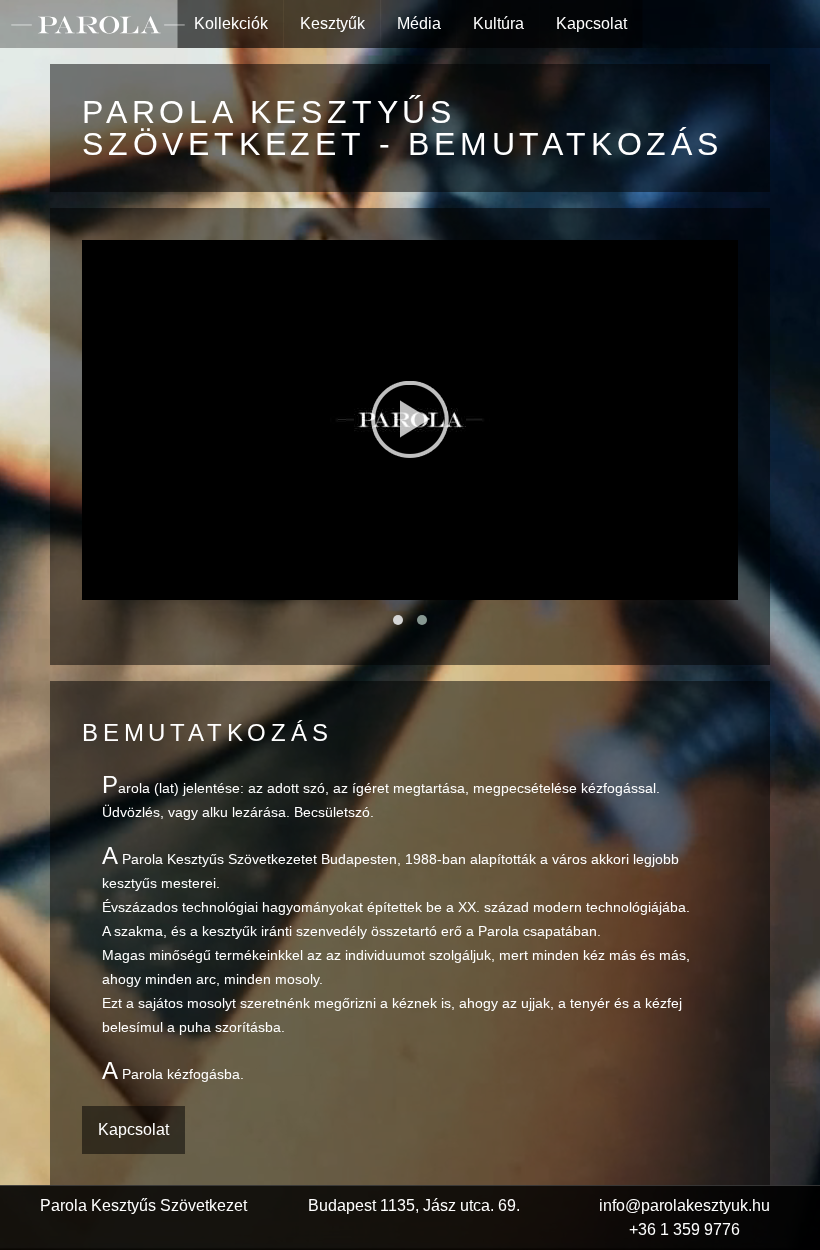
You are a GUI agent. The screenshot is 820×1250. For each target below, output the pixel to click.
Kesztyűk (332, 23)
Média (419, 23)
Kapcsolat (591, 23)
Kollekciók (231, 23)
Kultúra (498, 23)
